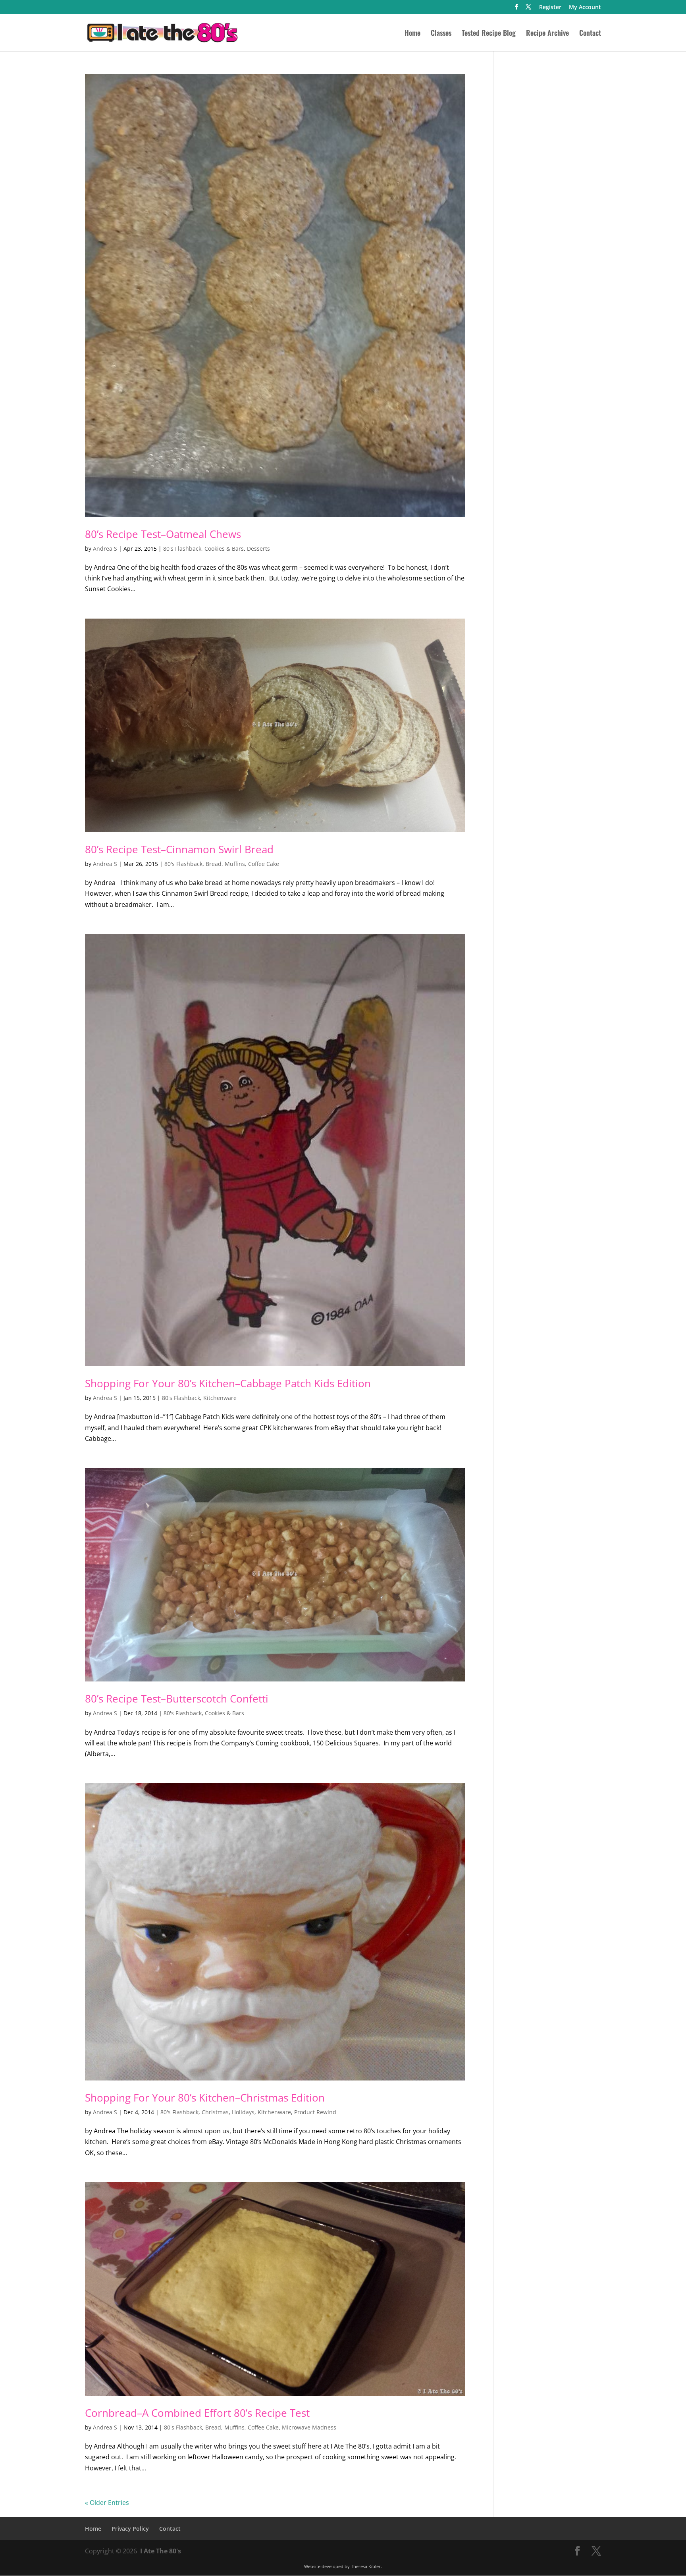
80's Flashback (182, 549)
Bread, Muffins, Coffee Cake (242, 864)
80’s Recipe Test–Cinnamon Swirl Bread (179, 849)
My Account (585, 8)
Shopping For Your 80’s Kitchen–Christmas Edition (205, 2098)
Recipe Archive (547, 34)
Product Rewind (315, 2112)
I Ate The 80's (161, 2551)
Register (550, 8)
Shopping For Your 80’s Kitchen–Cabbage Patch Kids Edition (228, 1383)
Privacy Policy (130, 2529)
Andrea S (105, 549)
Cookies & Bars (224, 549)
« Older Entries (107, 2503)
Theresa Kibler (366, 2566)
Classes (441, 34)
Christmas (215, 2112)
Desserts (258, 549)
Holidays (243, 2112)
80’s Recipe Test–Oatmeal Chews (163, 534)
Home (412, 34)
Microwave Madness (309, 2427)
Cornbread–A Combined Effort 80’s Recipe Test (197, 2413)
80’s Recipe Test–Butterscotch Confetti (177, 1699)
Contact (590, 34)
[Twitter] (528, 9)
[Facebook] (516, 9)
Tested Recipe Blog (489, 34)
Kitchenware (220, 1398)
